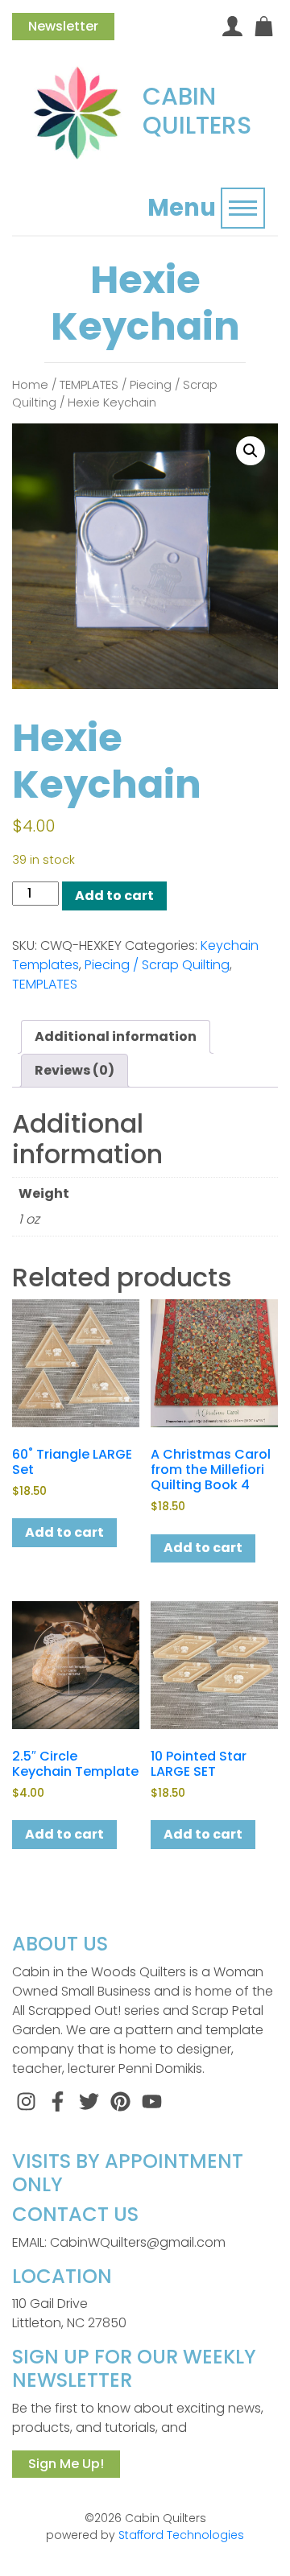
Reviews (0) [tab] (75, 1070)
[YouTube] (152, 2101)
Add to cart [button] (64, 1532)
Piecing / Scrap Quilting (157, 965)
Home (30, 385)
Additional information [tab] (116, 1036)
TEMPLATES (89, 385)
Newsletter (63, 26)
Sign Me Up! (66, 2464)
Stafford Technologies (181, 2535)
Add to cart (114, 896)
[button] (251, 451)
